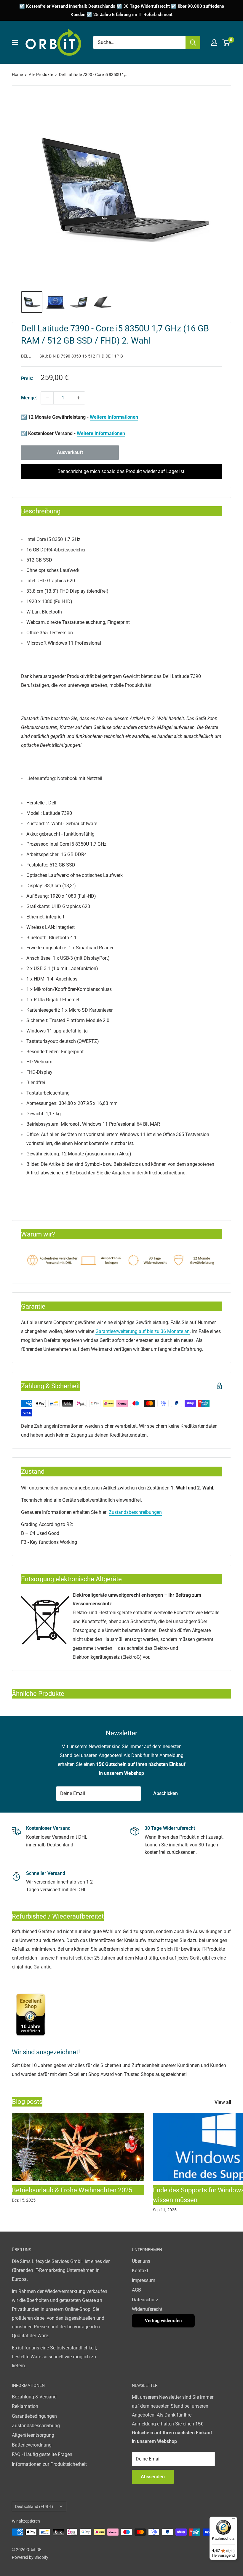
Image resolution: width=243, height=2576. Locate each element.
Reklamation (25, 2406)
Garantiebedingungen (34, 2416)
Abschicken (166, 1793)
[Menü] (234, 2520)
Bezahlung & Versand (34, 2397)
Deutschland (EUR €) (34, 2507)
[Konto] (214, 42)
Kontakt (140, 2271)
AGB (136, 2290)
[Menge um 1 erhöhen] (79, 398)
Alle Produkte (41, 75)
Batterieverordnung (32, 2445)
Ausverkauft (70, 452)
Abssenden (153, 2477)
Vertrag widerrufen (163, 2321)
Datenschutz (145, 2300)
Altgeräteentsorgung (33, 2435)
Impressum (144, 2280)
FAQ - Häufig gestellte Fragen (42, 2454)
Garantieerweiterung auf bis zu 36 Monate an (143, 1331)
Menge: (29, 398)
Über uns (141, 2261)
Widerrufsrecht (147, 2309)
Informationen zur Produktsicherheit (49, 2464)
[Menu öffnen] (15, 42)
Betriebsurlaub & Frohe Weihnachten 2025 (72, 2190)
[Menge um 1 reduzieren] (47, 398)
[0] (226, 42)
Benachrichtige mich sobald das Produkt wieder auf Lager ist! (121, 471)
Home (17, 75)
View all (223, 2102)
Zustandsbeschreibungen (135, 1512)
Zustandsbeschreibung (36, 2426)
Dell (26, 356)
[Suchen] (193, 42)
